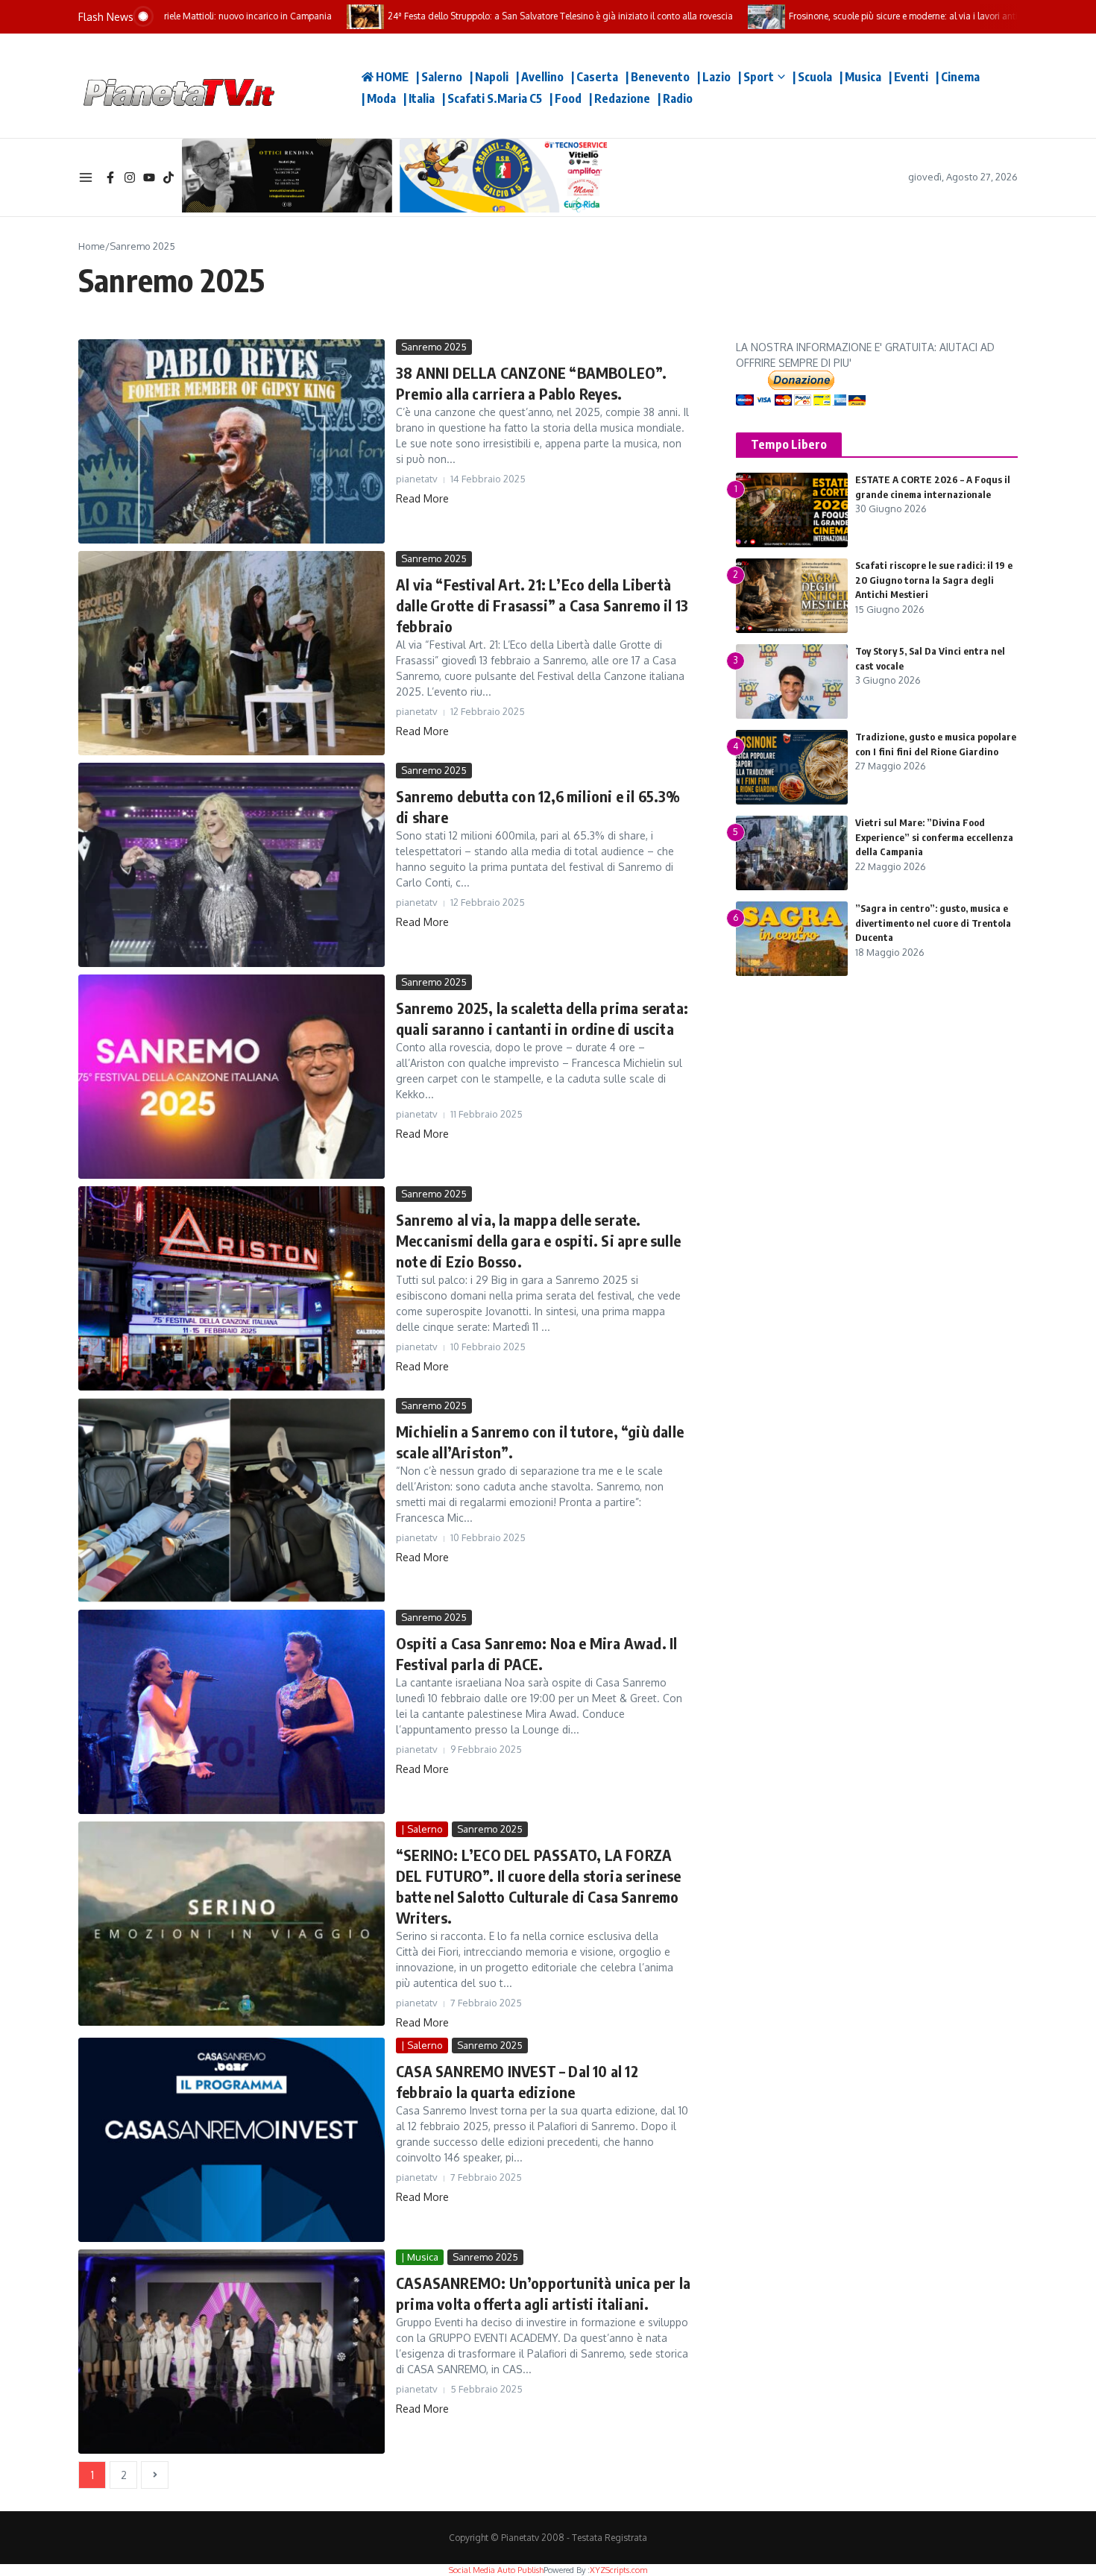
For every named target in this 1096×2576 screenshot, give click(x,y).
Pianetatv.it (309, 86)
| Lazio (714, 77)
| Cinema (958, 77)
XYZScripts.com (618, 2570)
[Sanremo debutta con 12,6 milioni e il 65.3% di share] (232, 865)
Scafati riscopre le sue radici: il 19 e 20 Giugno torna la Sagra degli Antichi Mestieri (934, 580)
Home (92, 246)
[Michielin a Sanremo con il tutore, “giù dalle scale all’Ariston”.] (232, 1500)
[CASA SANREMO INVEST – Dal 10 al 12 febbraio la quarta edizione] (232, 2140)
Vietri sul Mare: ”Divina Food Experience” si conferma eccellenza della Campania (934, 837)
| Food (566, 98)
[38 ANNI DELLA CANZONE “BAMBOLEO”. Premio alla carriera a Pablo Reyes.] (232, 441)
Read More (422, 498)
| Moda (379, 98)
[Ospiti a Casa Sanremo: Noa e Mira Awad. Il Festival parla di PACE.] (232, 1712)
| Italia (419, 98)
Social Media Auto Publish (496, 2570)
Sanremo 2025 (434, 347)
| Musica (860, 77)
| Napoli (489, 77)
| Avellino (540, 77)
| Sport (756, 77)
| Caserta (595, 77)
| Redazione (620, 98)
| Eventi (908, 77)
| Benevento (658, 77)
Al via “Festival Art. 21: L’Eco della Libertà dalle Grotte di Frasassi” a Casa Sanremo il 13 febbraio (542, 605)
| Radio (675, 98)
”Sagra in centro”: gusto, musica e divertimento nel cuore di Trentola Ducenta (933, 923)
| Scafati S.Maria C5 (492, 98)
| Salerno (439, 77)
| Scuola (812, 77)
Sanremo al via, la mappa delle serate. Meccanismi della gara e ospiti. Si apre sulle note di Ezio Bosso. (538, 1240)
